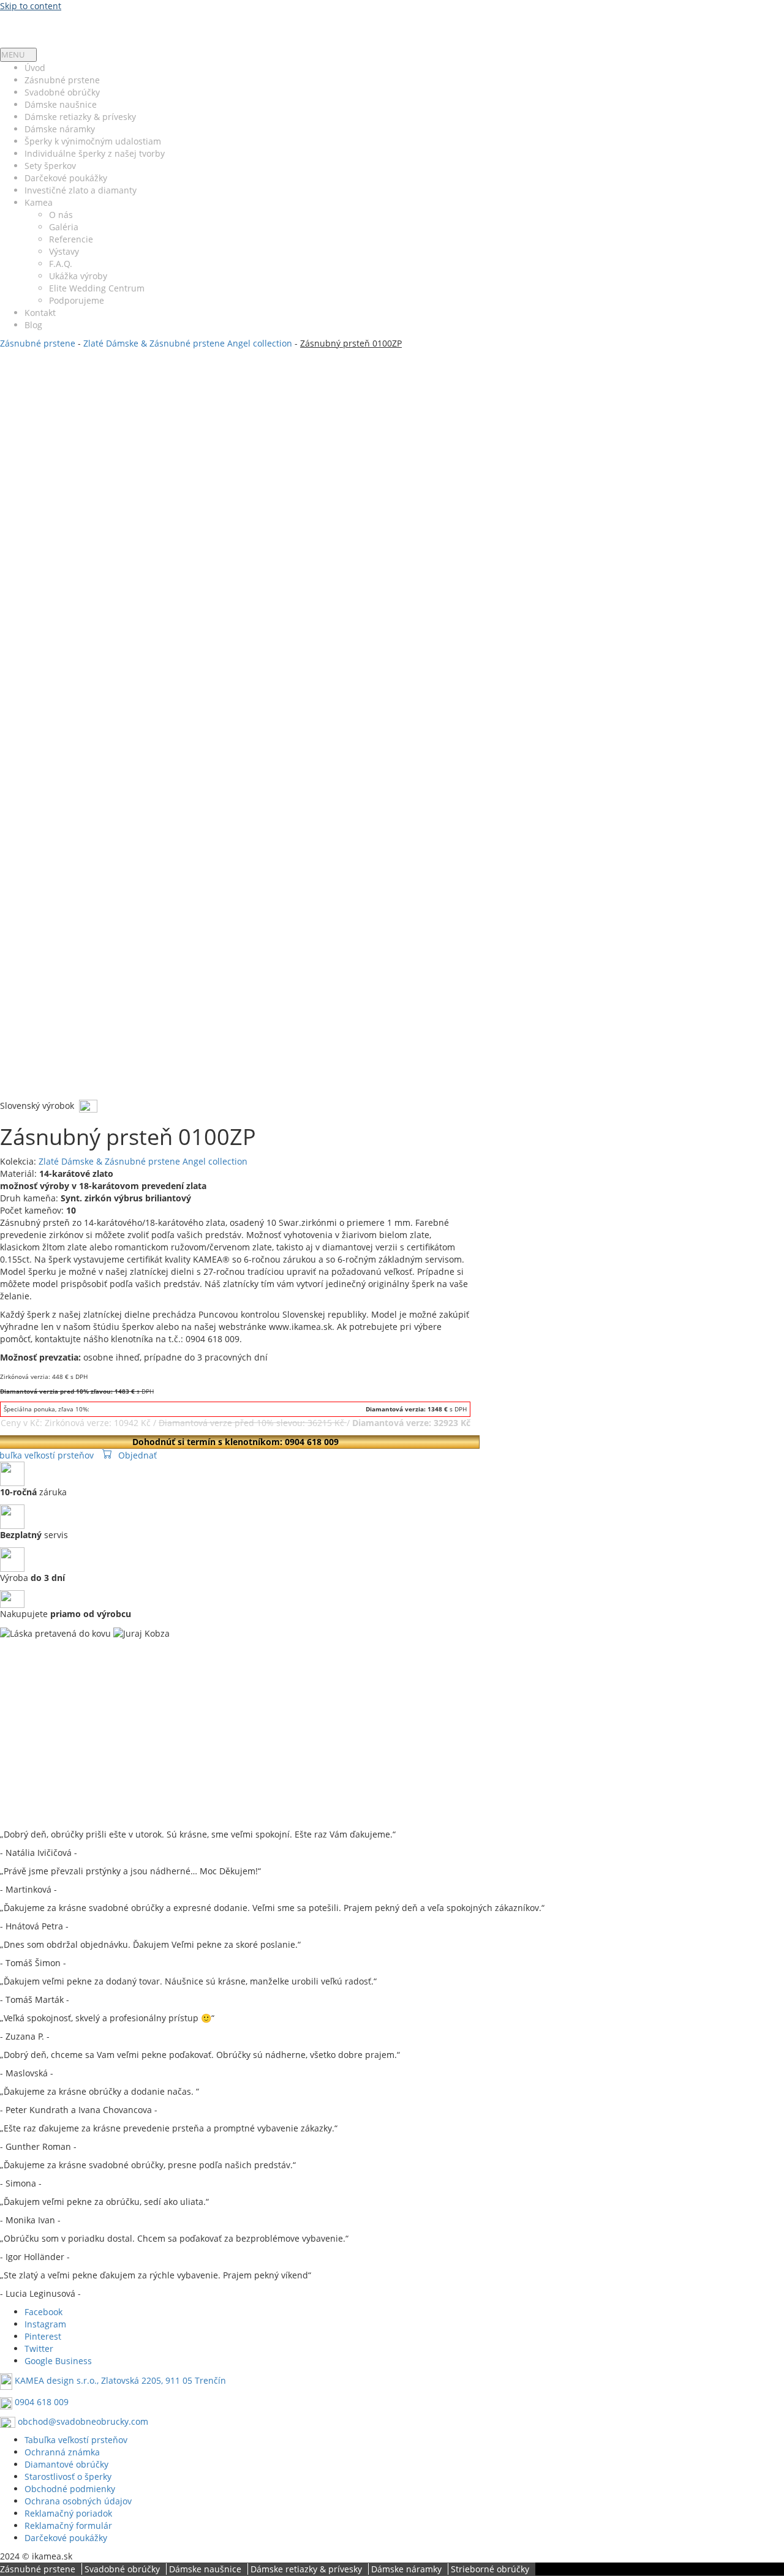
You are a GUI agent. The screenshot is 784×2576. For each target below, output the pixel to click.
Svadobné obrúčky (62, 92)
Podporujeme (77, 300)
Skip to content (31, 6)
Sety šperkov (50, 166)
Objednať (138, 1455)
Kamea (39, 202)
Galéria (64, 227)
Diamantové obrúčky (66, 2464)
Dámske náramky (60, 129)
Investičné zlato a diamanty (81, 190)
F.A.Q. (61, 264)
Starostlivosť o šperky (68, 2476)
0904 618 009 (42, 2402)
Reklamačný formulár (68, 2525)
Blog (33, 325)
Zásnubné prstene (62, 80)
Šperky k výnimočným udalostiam (93, 141)
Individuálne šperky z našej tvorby (95, 153)
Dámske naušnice (61, 104)
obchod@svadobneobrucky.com (83, 2421)
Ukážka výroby (78, 276)
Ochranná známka (62, 2452)
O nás (61, 215)
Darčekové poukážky (66, 178)
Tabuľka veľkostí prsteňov (76, 2440)
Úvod (35, 68)
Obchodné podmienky (70, 2489)
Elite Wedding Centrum (97, 288)
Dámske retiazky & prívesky (80, 117)
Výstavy (64, 251)
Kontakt (40, 313)
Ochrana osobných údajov (78, 2501)
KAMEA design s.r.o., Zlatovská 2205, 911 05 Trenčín (120, 2381)
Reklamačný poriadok (68, 2513)
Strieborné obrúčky (490, 2569)
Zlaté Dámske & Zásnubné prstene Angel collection (188, 343)
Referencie (71, 239)
